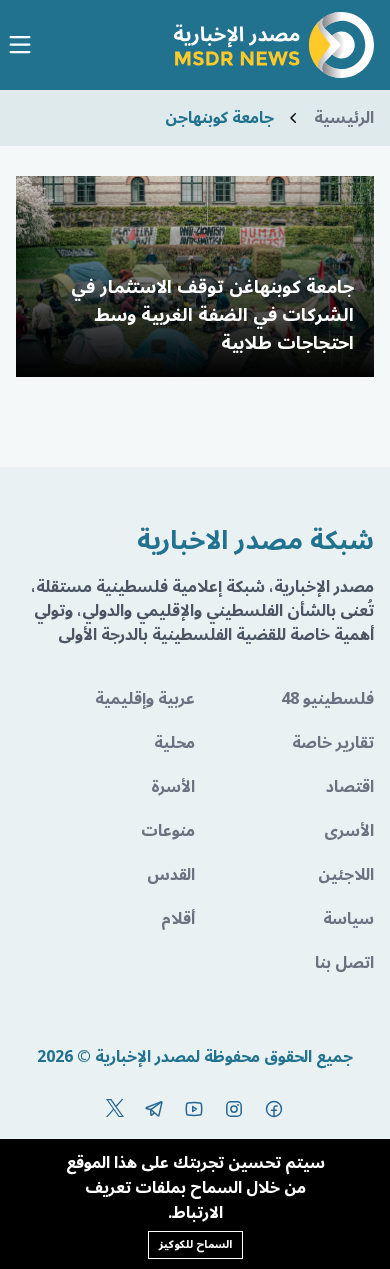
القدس (171, 875)
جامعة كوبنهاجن (219, 118)
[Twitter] (115, 1109)
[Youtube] (194, 1109)
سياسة (348, 919)
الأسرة (173, 787)
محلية (174, 743)
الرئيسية (344, 118)
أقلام (178, 919)
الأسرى (349, 831)
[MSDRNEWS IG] (234, 1109)
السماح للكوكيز (195, 1244)
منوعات (168, 831)
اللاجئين (346, 875)
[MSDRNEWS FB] (274, 1109)
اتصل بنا (344, 963)
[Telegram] (154, 1109)
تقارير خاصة (333, 743)
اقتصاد (350, 787)
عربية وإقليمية (145, 699)
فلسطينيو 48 (327, 699)
